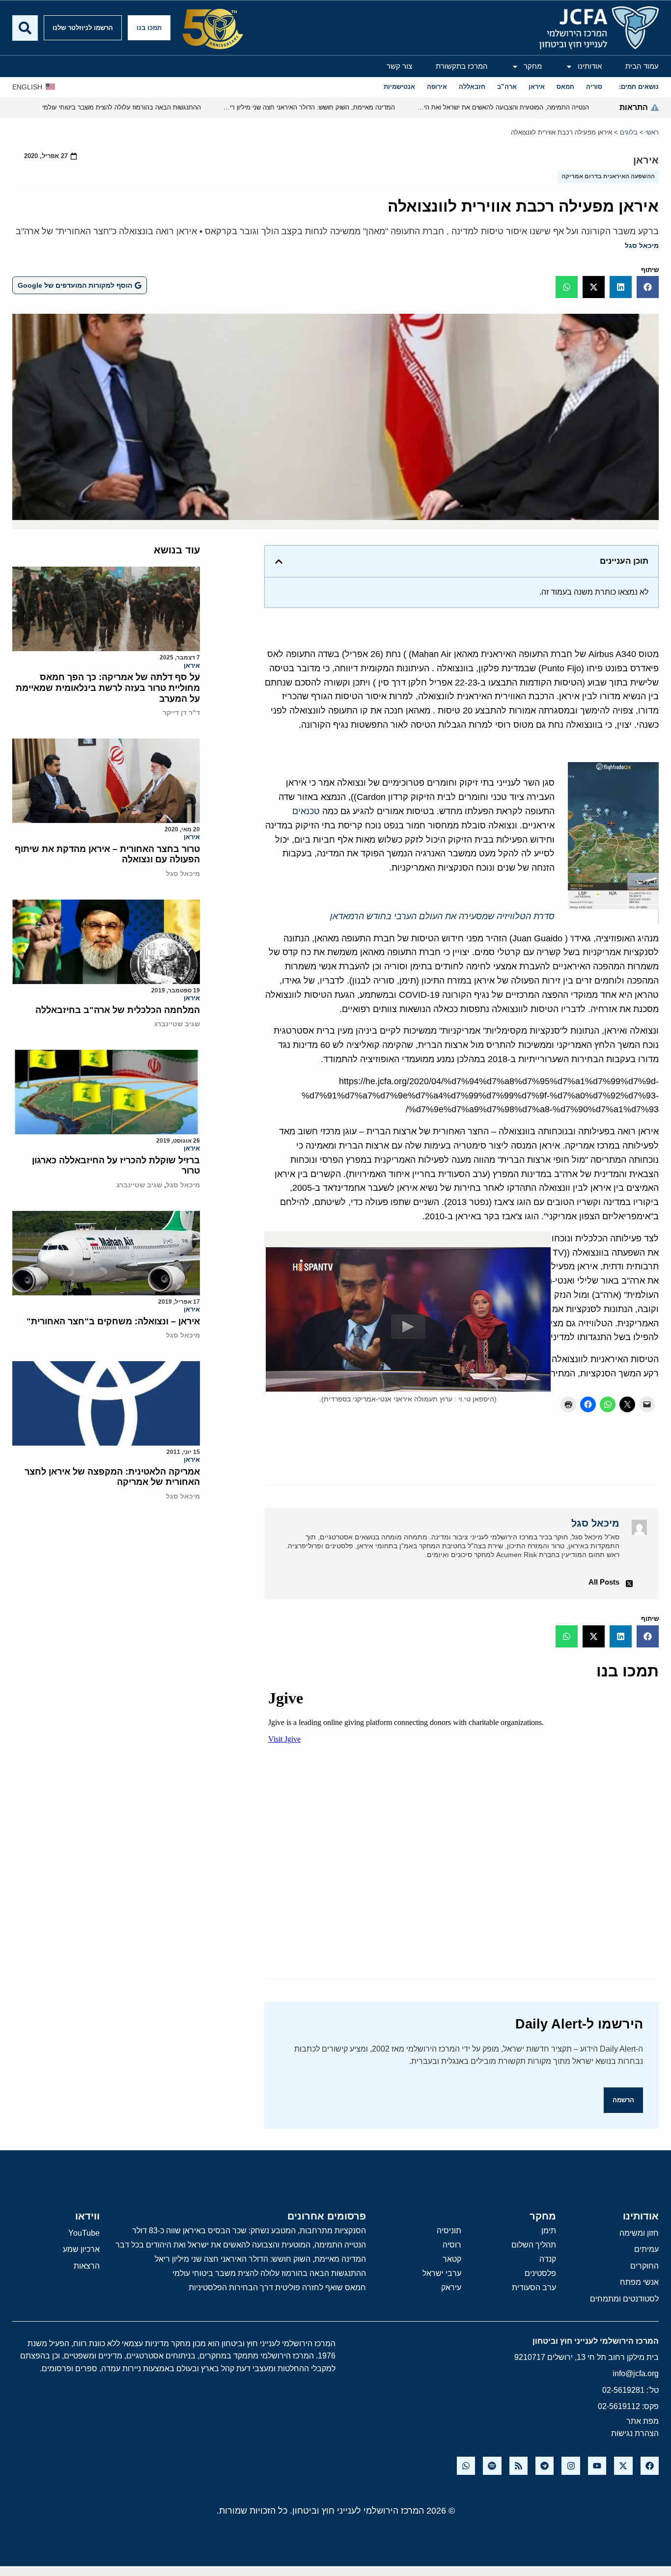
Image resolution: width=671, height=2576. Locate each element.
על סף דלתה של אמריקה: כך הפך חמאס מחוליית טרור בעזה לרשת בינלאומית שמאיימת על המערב (108, 688)
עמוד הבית (642, 66)
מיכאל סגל (642, 246)
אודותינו (590, 66)
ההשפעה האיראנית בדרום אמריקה (608, 176)
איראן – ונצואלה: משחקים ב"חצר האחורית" (113, 1321)
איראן (646, 160)
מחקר (533, 66)
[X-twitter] (623, 2466)
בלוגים (629, 132)
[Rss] (518, 2466)
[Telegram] (545, 2466)
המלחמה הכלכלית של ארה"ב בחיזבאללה (118, 1010)
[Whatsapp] (466, 2466)
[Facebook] (650, 2466)
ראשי (652, 132)
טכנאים (306, 811)
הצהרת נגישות (635, 2433)
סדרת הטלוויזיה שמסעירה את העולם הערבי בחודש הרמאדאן (442, 916)
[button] (648, 287)
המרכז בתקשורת (462, 66)
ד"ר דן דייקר (181, 713)
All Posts (604, 1582)
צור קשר (399, 66)
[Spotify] (492, 2466)
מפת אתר (643, 2421)
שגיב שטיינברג (177, 1024)
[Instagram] (571, 2466)
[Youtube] (597, 2466)
